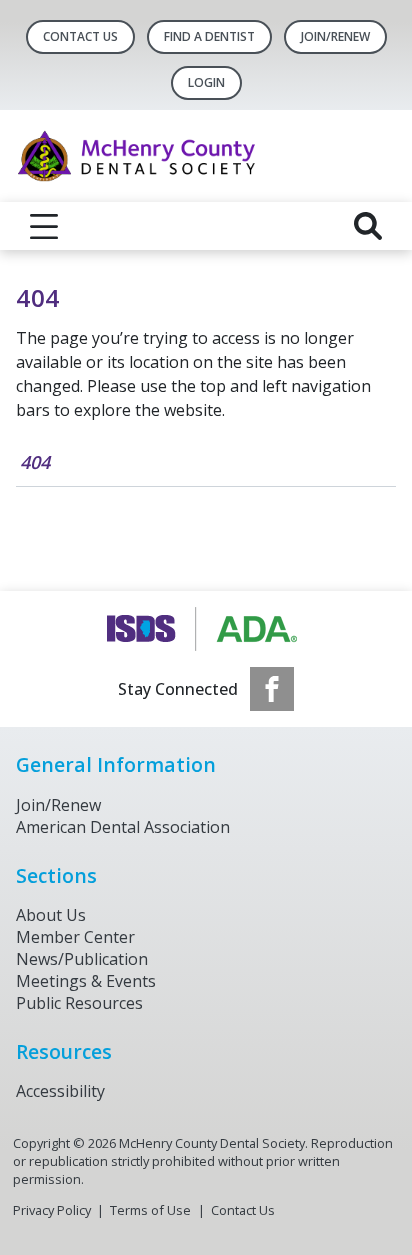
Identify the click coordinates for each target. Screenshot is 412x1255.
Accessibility (60, 1091)
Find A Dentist (209, 36)
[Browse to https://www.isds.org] (206, 629)
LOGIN (206, 82)
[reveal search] (368, 226)
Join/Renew (335, 36)
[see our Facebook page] (272, 689)
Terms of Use (150, 1210)
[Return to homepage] (206, 156)
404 (35, 462)
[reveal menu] (44, 226)
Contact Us (80, 36)
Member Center (75, 937)
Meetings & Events (86, 981)
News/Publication (82, 959)
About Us (51, 915)
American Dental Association (123, 827)
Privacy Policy (52, 1210)
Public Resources (79, 1003)
